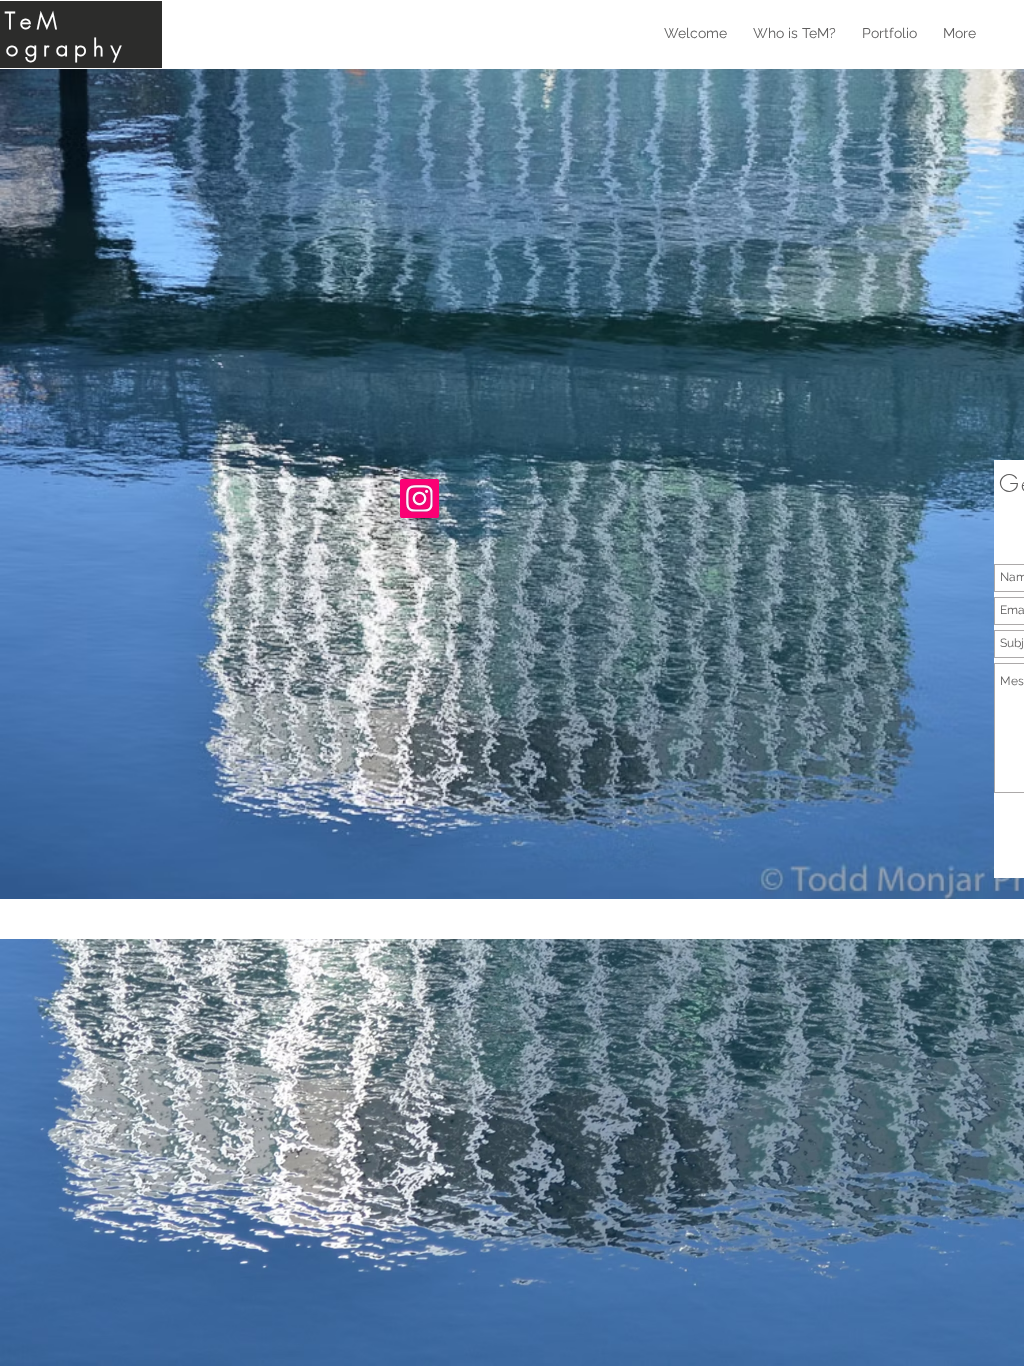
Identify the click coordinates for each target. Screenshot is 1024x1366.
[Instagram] (419, 498)
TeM (34, 21)
